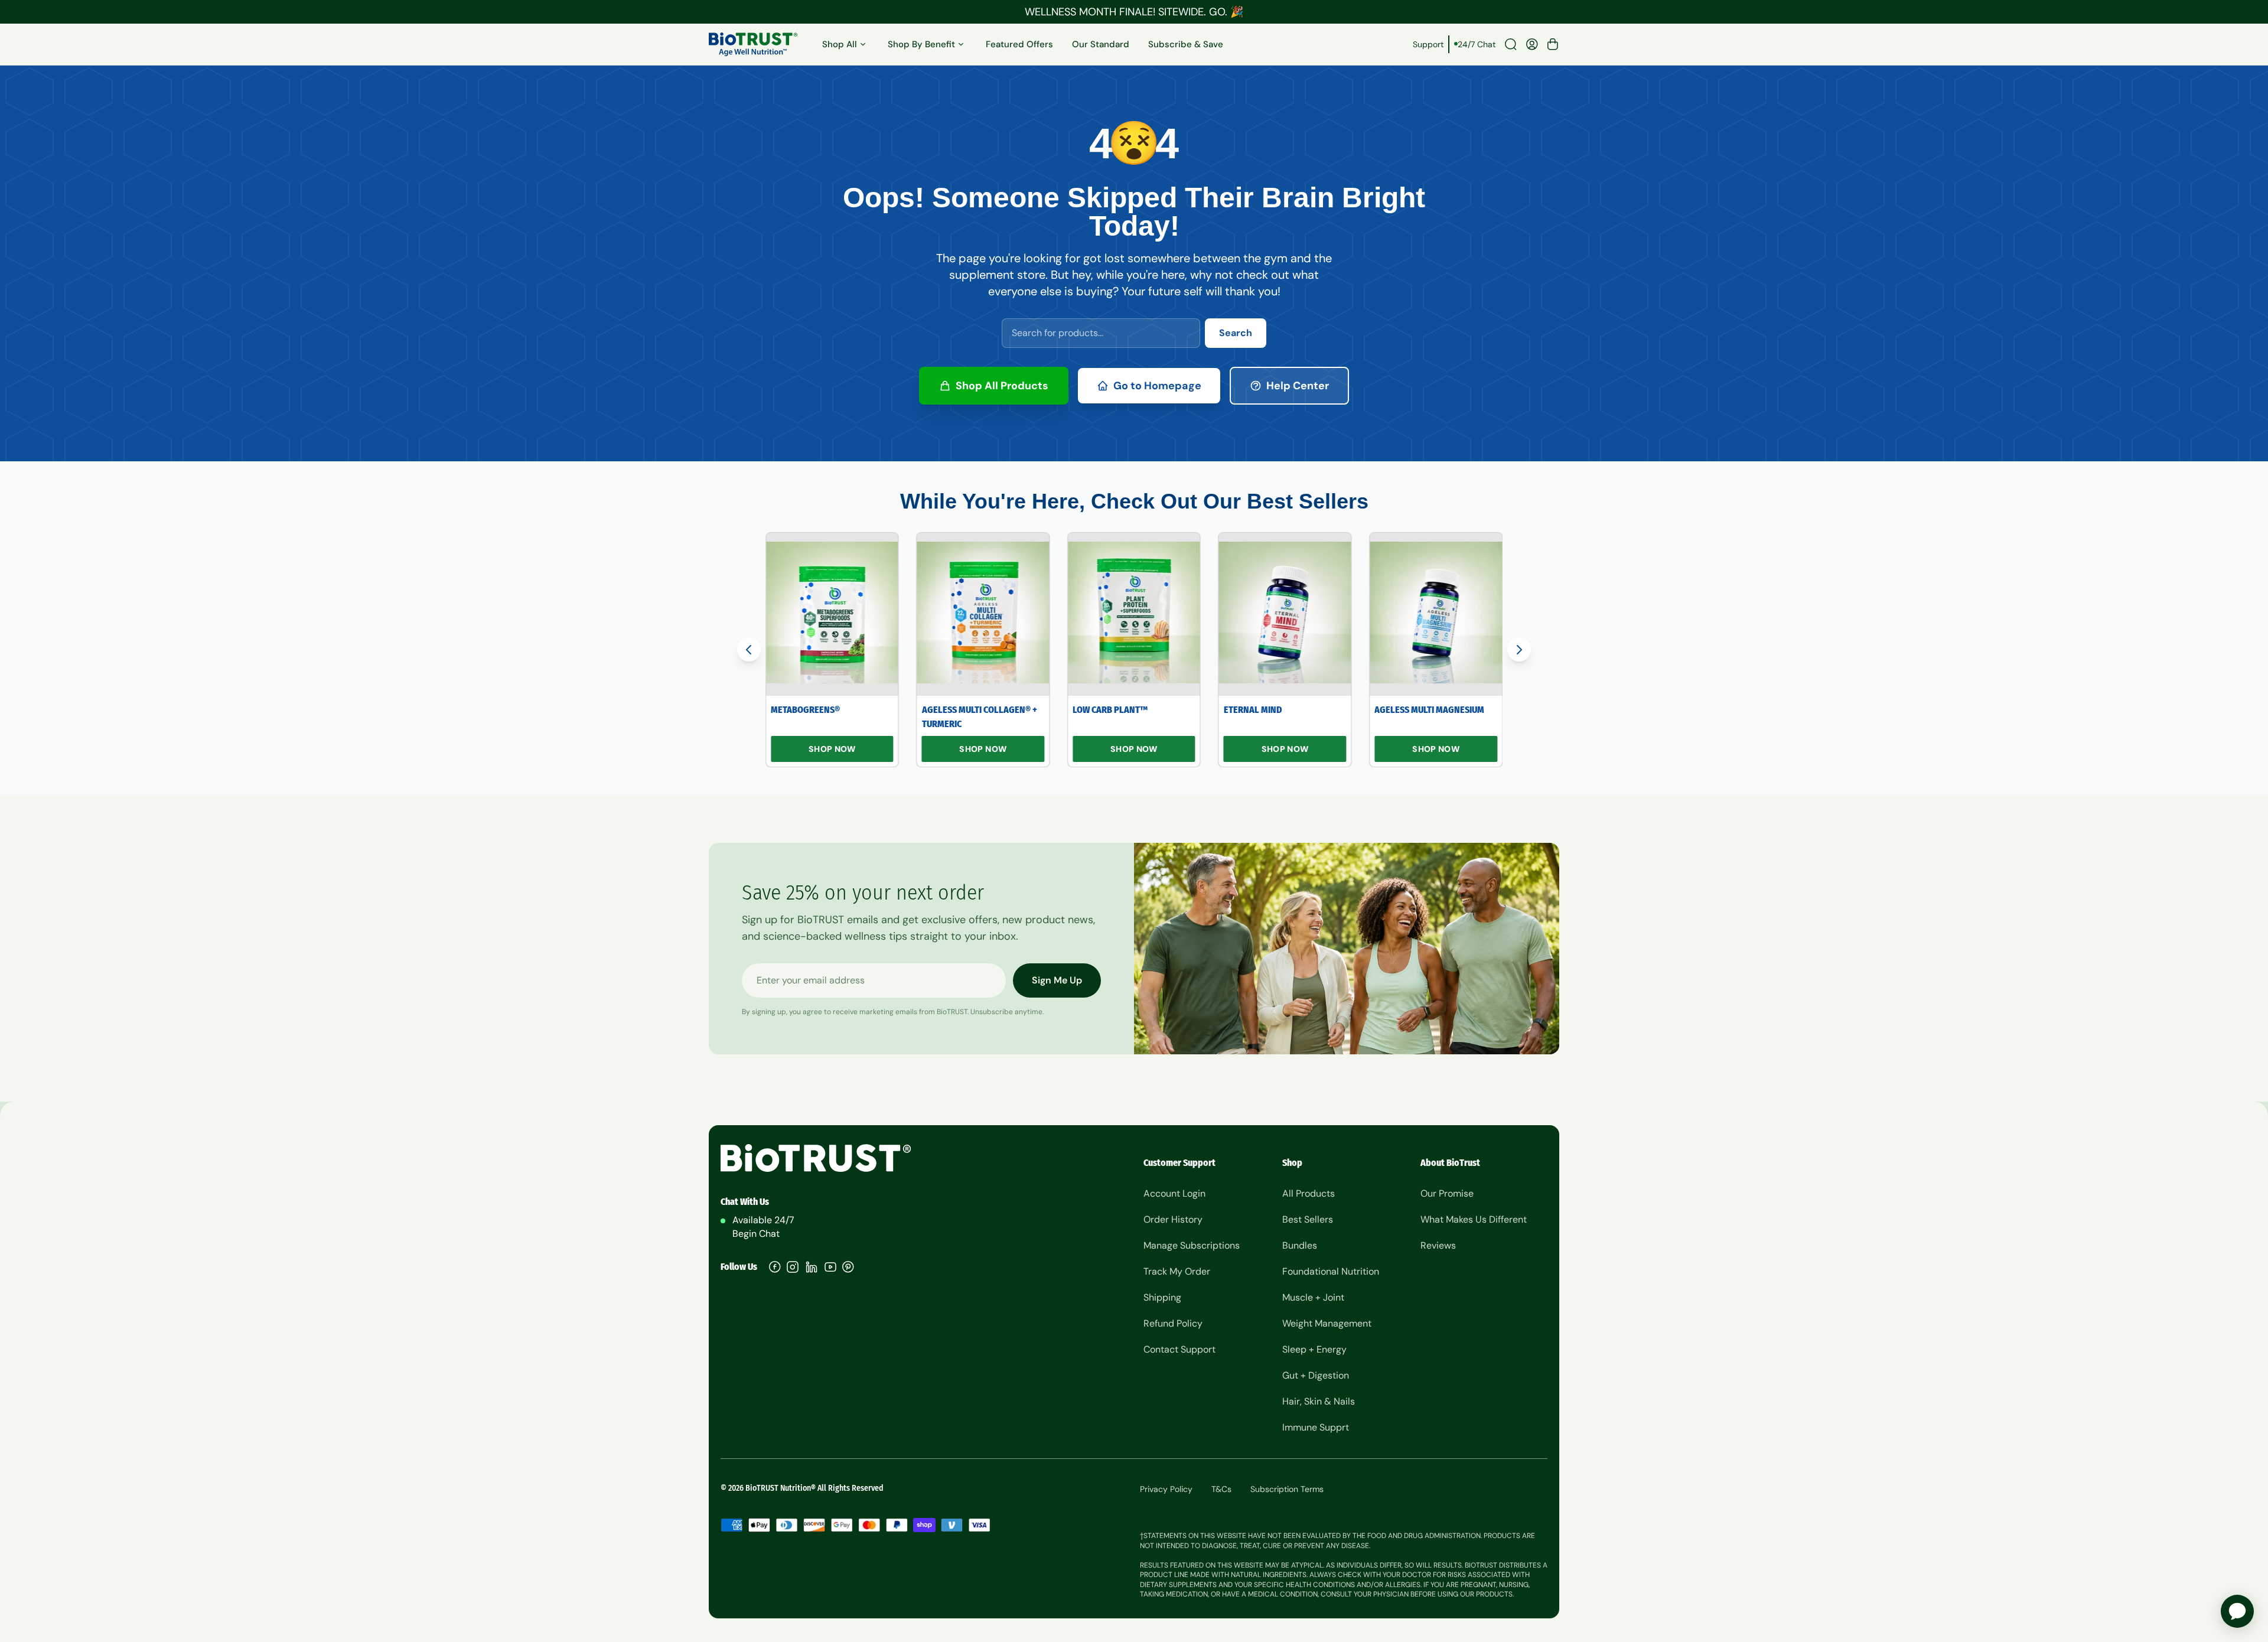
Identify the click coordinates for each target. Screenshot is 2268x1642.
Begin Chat (756, 1234)
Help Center (1298, 386)
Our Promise (1447, 1193)
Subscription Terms (1287, 1489)
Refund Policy (1173, 1323)
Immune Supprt (1316, 1427)
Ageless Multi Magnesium (1429, 710)
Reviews (1438, 1245)
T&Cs (1221, 1489)
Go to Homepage (1157, 386)
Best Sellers (1308, 1219)
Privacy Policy (1166, 1489)
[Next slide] (1519, 650)
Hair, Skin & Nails (1319, 1401)
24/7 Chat (1477, 44)
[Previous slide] (749, 650)
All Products (1309, 1193)
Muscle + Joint (1313, 1297)
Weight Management (1327, 1323)
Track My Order (1177, 1271)
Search (1236, 333)
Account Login (1174, 1193)
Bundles (1300, 1245)
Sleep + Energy (1314, 1349)
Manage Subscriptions (1192, 1245)
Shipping (1162, 1297)
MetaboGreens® (805, 710)
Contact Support (1179, 1349)
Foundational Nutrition (1331, 1271)
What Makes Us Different (1474, 1219)
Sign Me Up (1057, 980)
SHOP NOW (832, 749)
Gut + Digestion (1316, 1375)
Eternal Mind (1253, 710)
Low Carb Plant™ (1110, 710)
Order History (1173, 1219)
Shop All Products (1002, 386)
